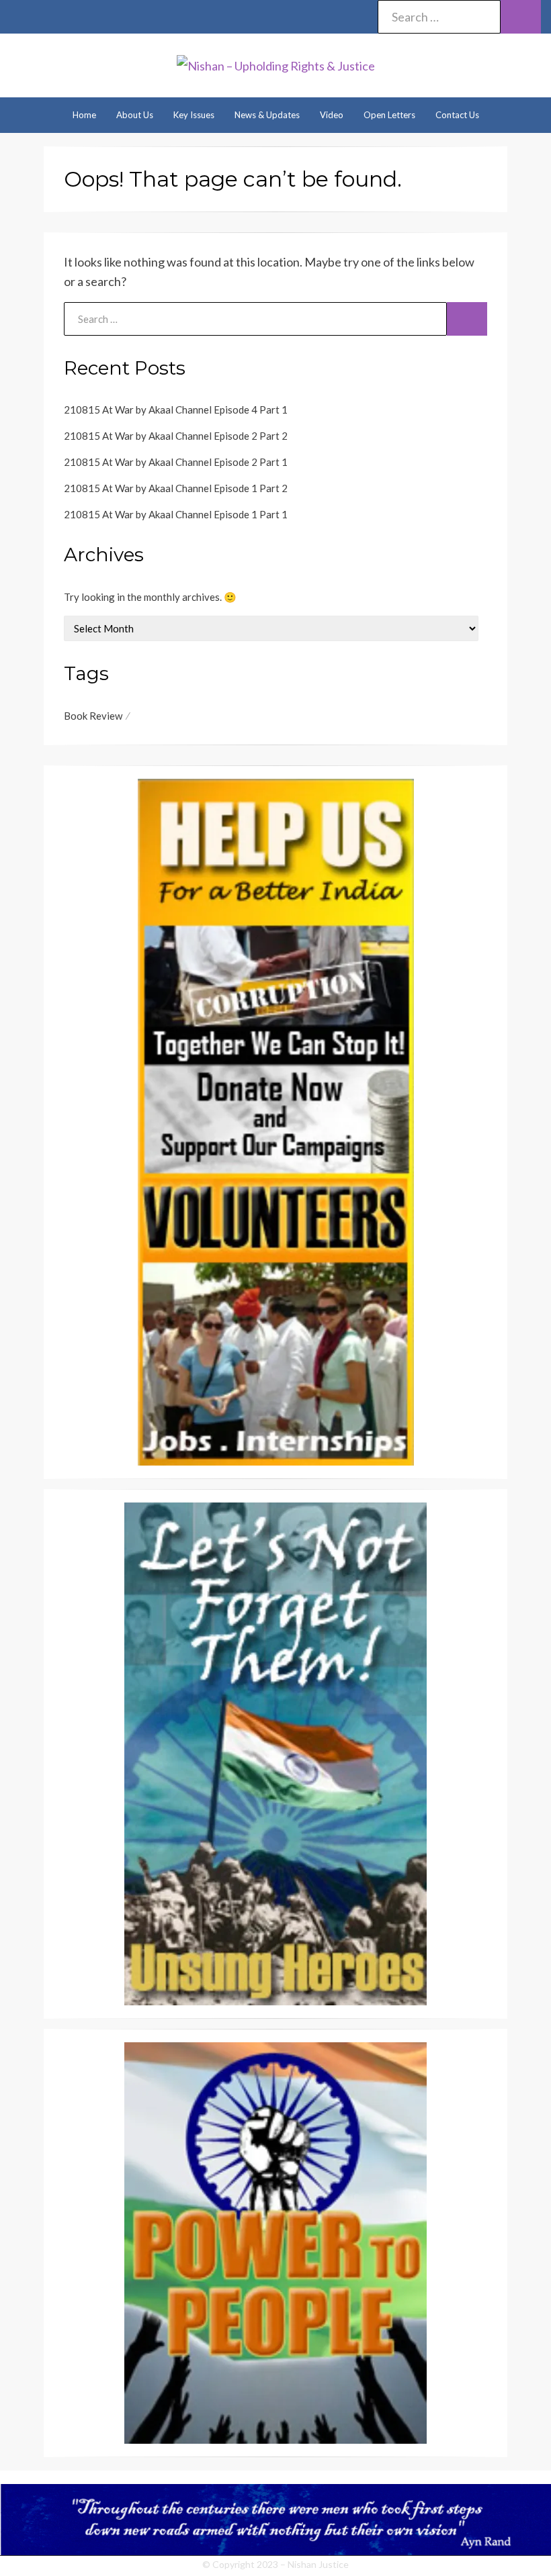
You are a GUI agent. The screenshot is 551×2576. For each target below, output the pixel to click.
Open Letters (389, 115)
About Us (135, 115)
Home (84, 115)
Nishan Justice (318, 2564)
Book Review (93, 716)
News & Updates (267, 115)
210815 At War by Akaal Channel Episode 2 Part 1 (176, 462)
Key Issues (194, 115)
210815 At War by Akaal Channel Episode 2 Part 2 (176, 436)
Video (332, 115)
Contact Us (457, 115)
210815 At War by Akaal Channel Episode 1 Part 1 (176, 514)
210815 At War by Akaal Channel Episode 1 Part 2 (176, 488)
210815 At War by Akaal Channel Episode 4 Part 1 (176, 410)
